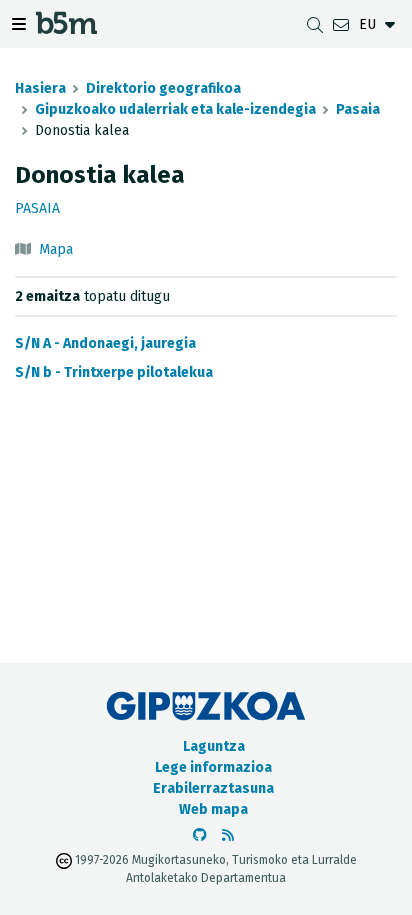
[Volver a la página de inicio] (66, 28)
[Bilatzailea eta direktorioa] (315, 24)
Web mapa (213, 809)
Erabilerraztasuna (213, 788)
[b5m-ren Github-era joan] (200, 835)
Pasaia (358, 109)
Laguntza (214, 746)
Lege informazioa (213, 767)
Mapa (56, 249)
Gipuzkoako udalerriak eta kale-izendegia (175, 109)
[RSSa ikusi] (228, 835)
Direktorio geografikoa (163, 88)
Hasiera (40, 88)
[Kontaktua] (341, 24)
